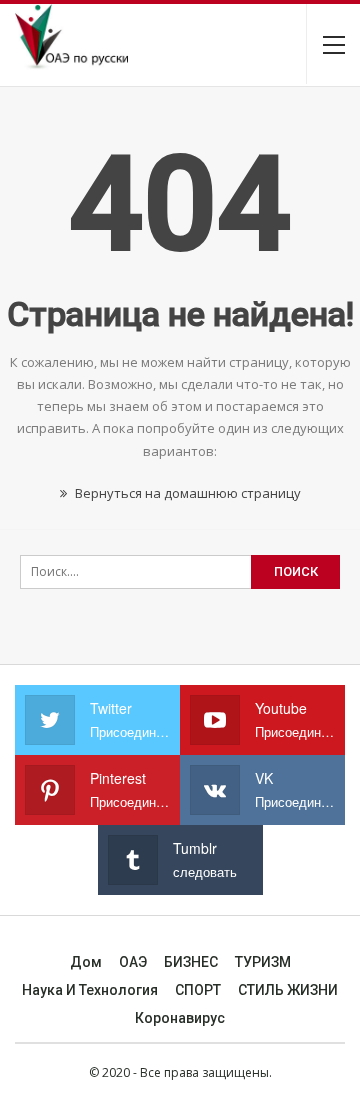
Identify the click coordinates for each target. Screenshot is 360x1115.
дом (86, 962)
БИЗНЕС (191, 962)
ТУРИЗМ (263, 962)
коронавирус (180, 1018)
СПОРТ (198, 990)
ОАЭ (133, 962)
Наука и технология (90, 990)
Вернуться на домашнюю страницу (186, 493)
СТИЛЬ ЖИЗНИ (288, 990)
